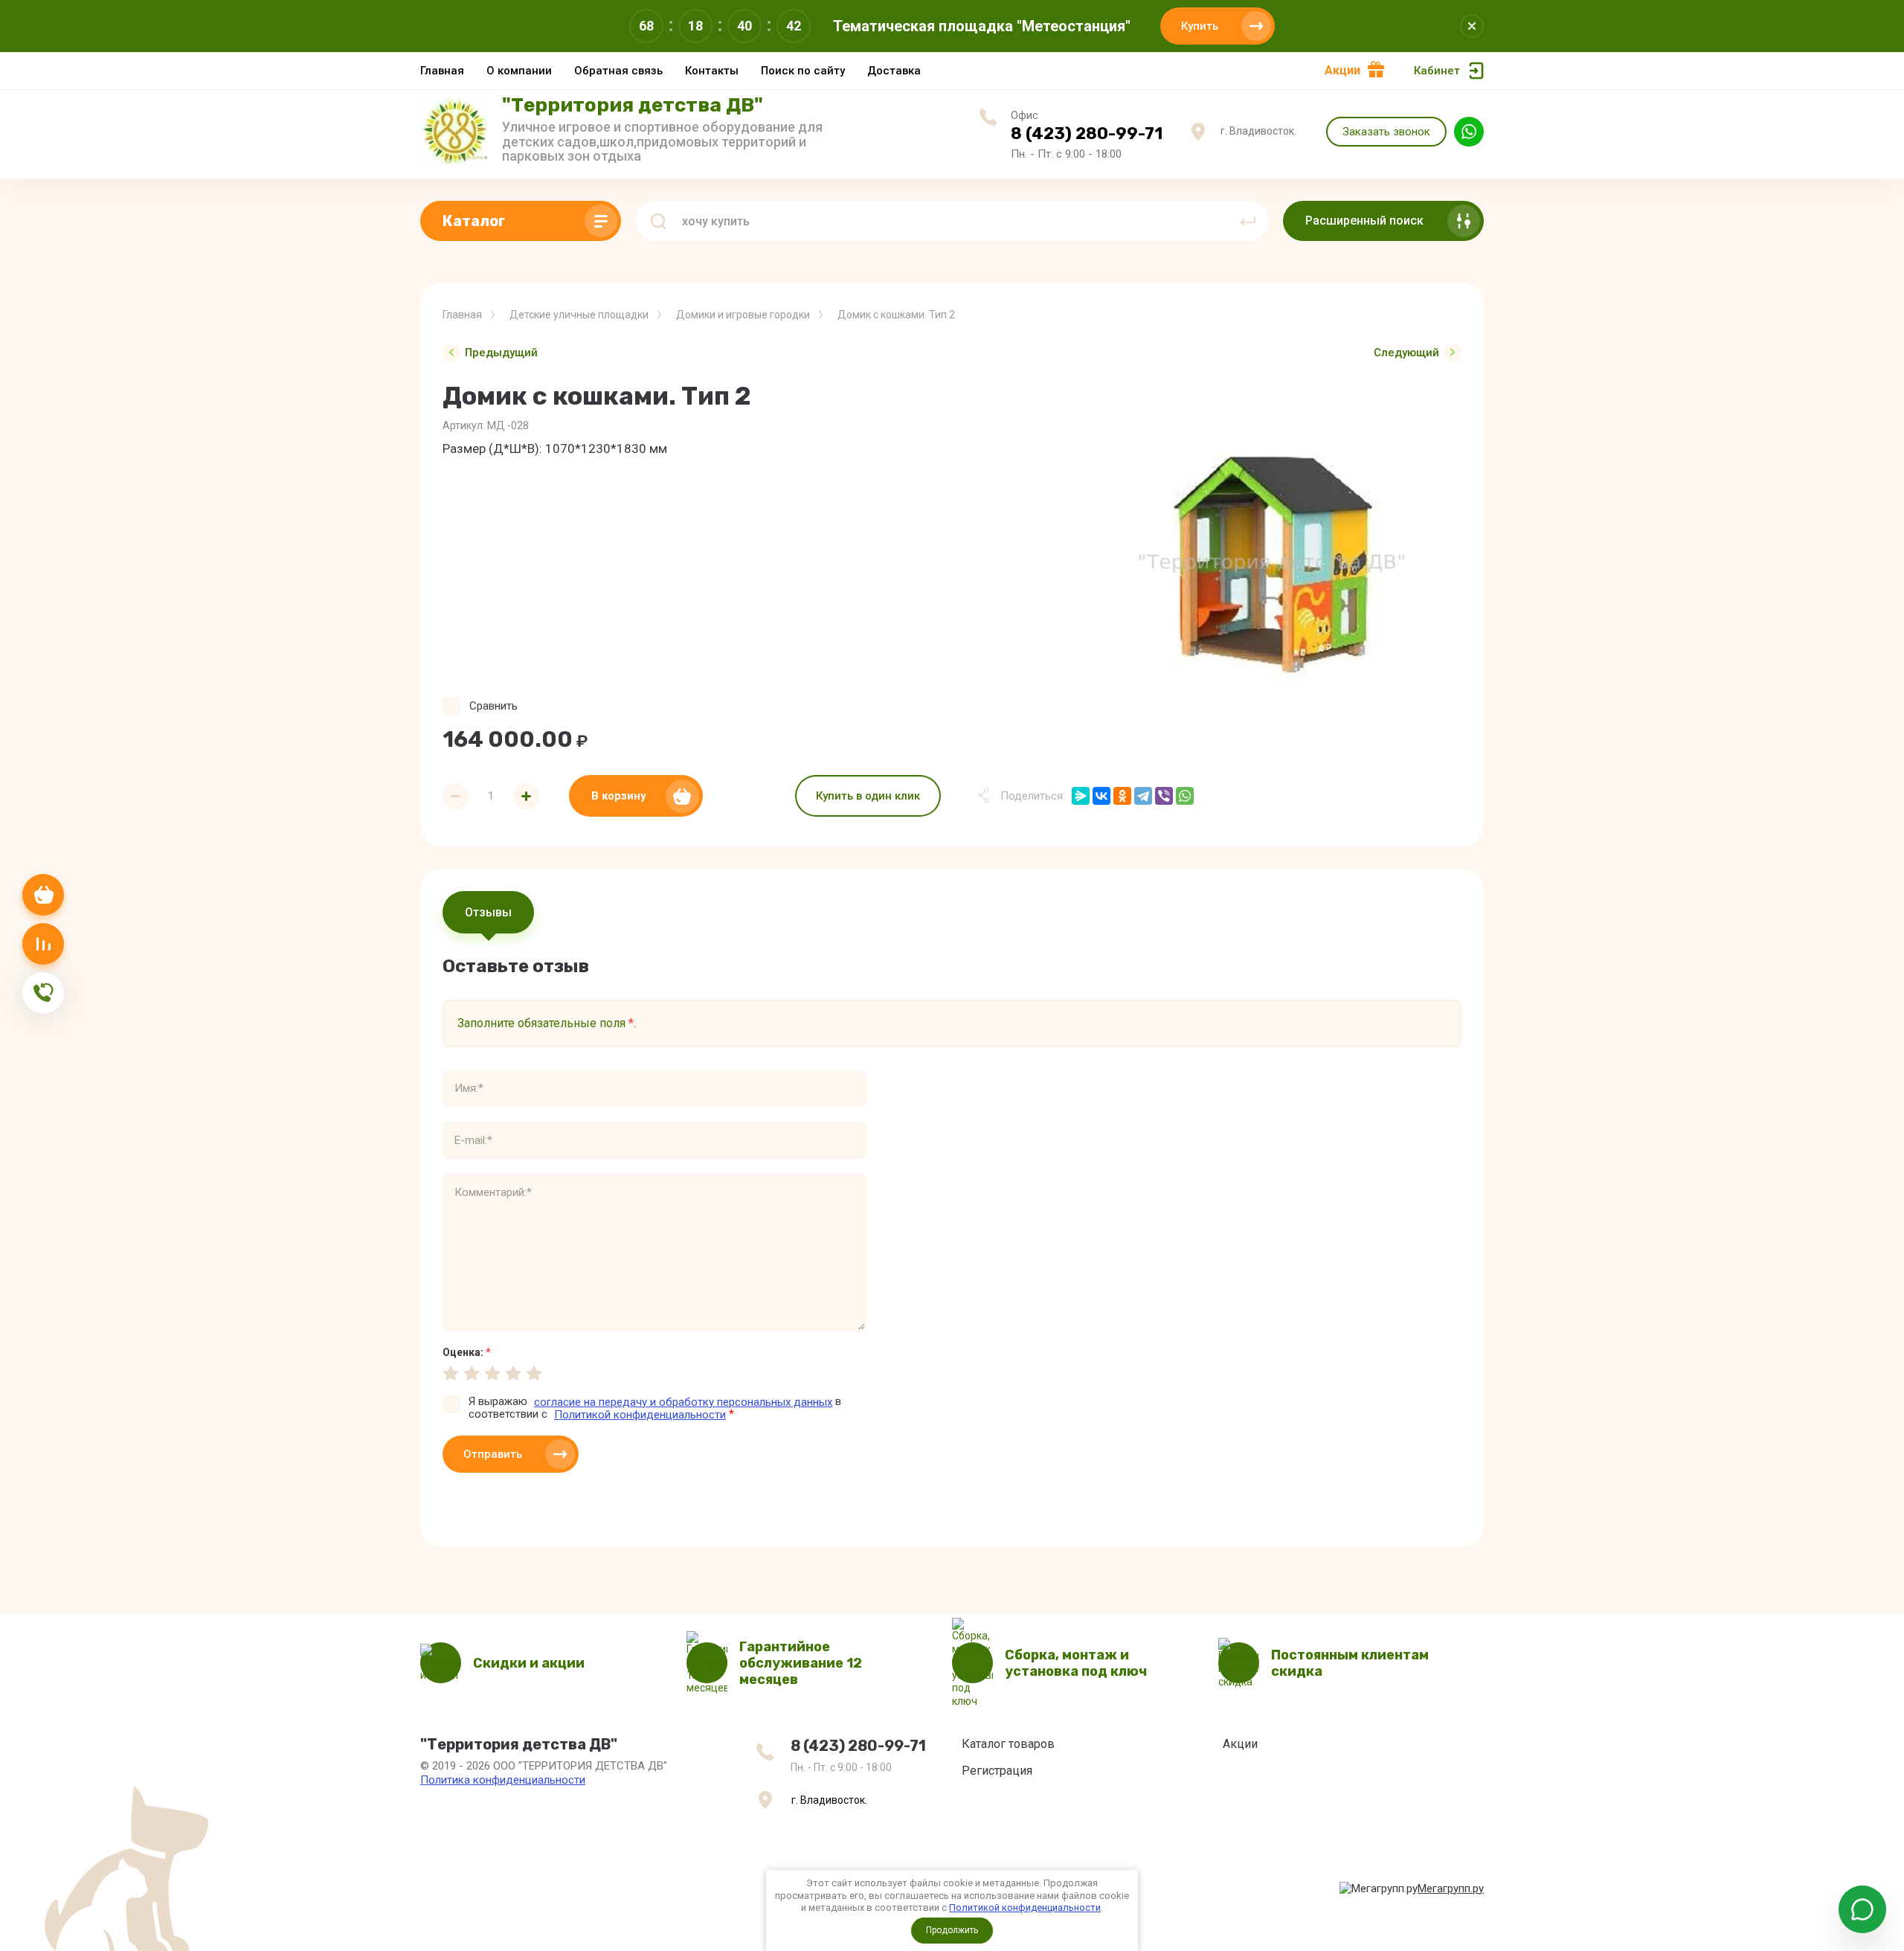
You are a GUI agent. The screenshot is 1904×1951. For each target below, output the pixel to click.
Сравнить (493, 706)
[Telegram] (1143, 796)
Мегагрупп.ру (1451, 1889)
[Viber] (1164, 796)
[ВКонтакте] (1101, 796)
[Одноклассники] (1122, 796)
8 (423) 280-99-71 (1087, 134)
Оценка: (467, 1352)
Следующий (1406, 353)
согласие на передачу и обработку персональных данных (683, 1402)
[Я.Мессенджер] (1081, 796)
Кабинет (1437, 71)
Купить (1200, 26)
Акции (1342, 70)
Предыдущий (501, 353)
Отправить (493, 1454)
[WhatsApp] (1185, 796)
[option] (1272, 563)
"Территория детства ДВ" (633, 105)
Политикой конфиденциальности (1025, 1907)
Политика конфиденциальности (503, 1780)
